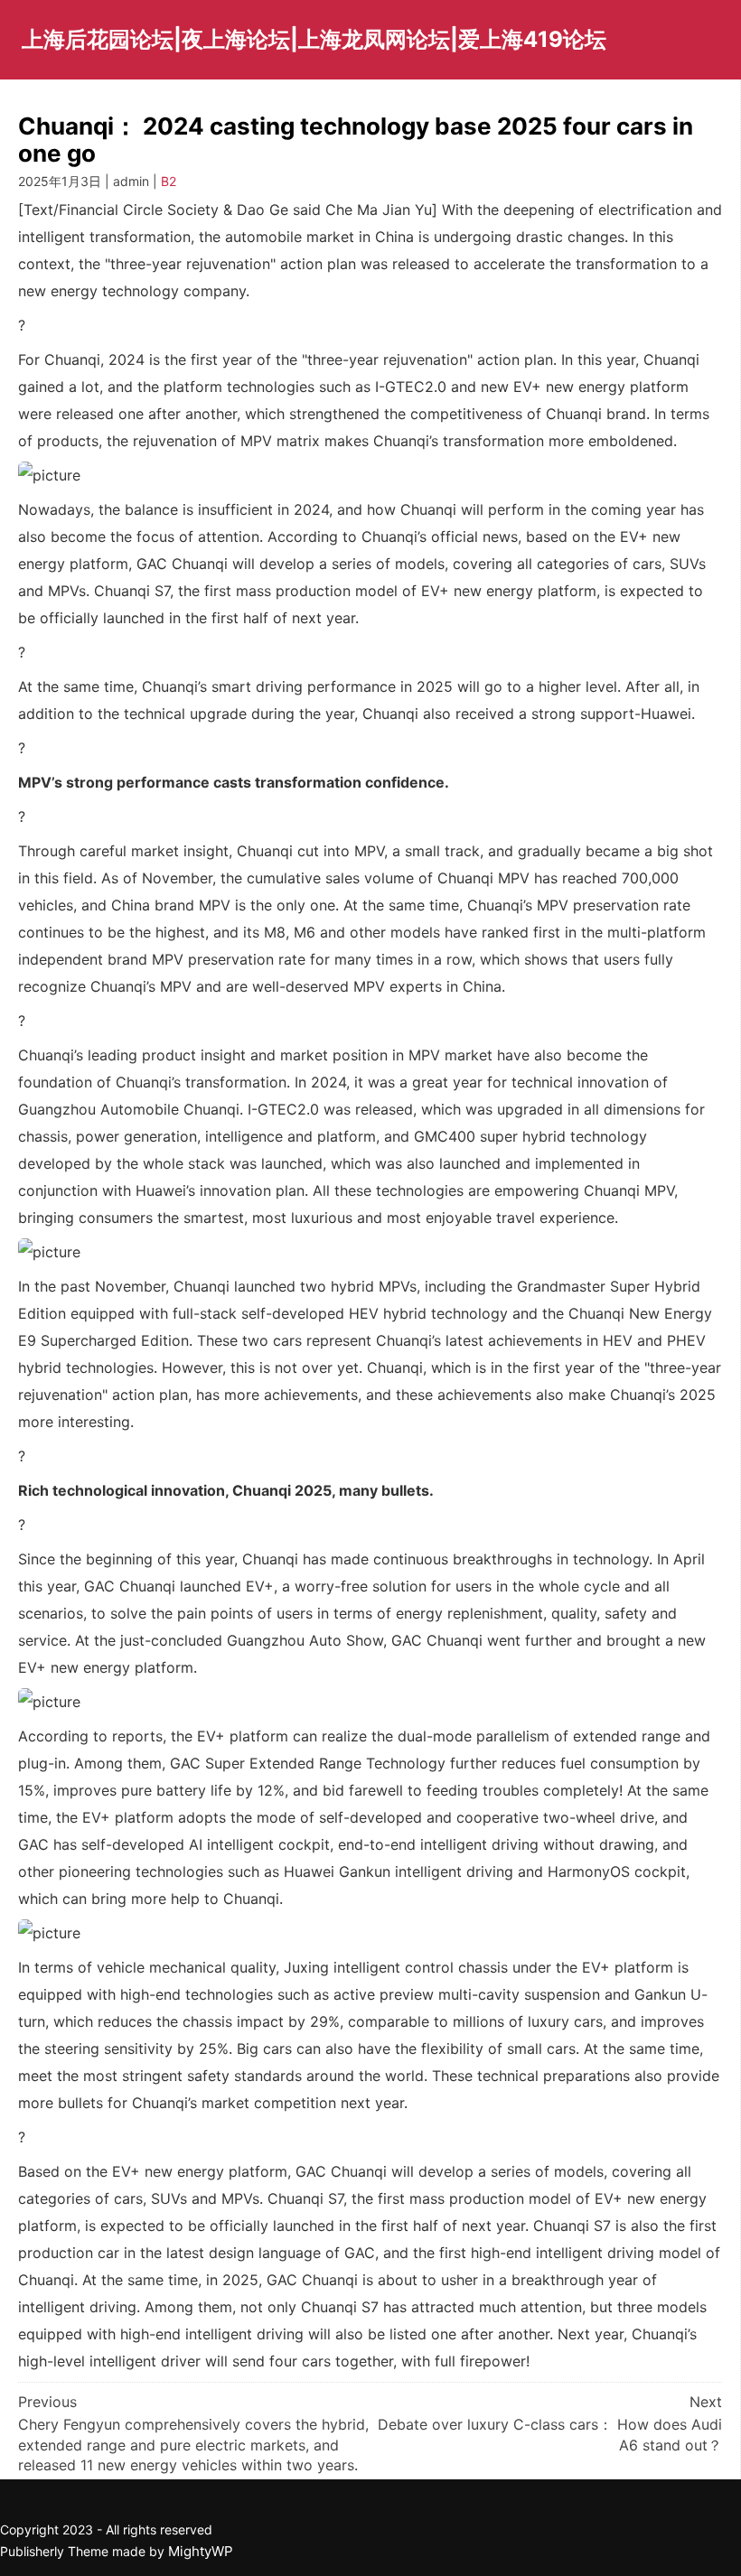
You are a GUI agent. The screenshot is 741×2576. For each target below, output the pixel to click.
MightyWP (201, 2551)
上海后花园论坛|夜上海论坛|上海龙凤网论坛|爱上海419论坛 (314, 39)
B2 (169, 181)
